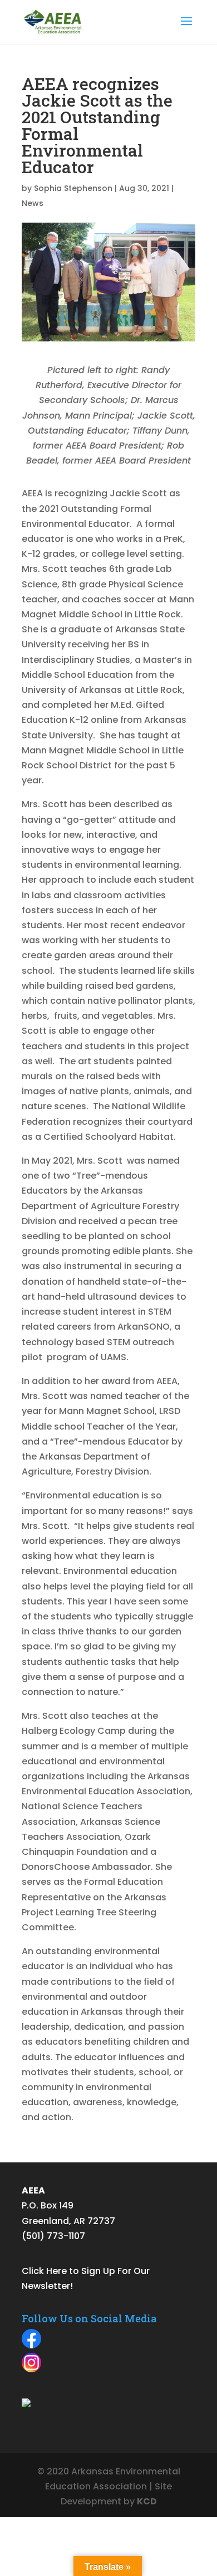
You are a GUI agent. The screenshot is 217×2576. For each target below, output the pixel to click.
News (33, 203)
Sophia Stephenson (73, 188)
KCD (147, 2501)
